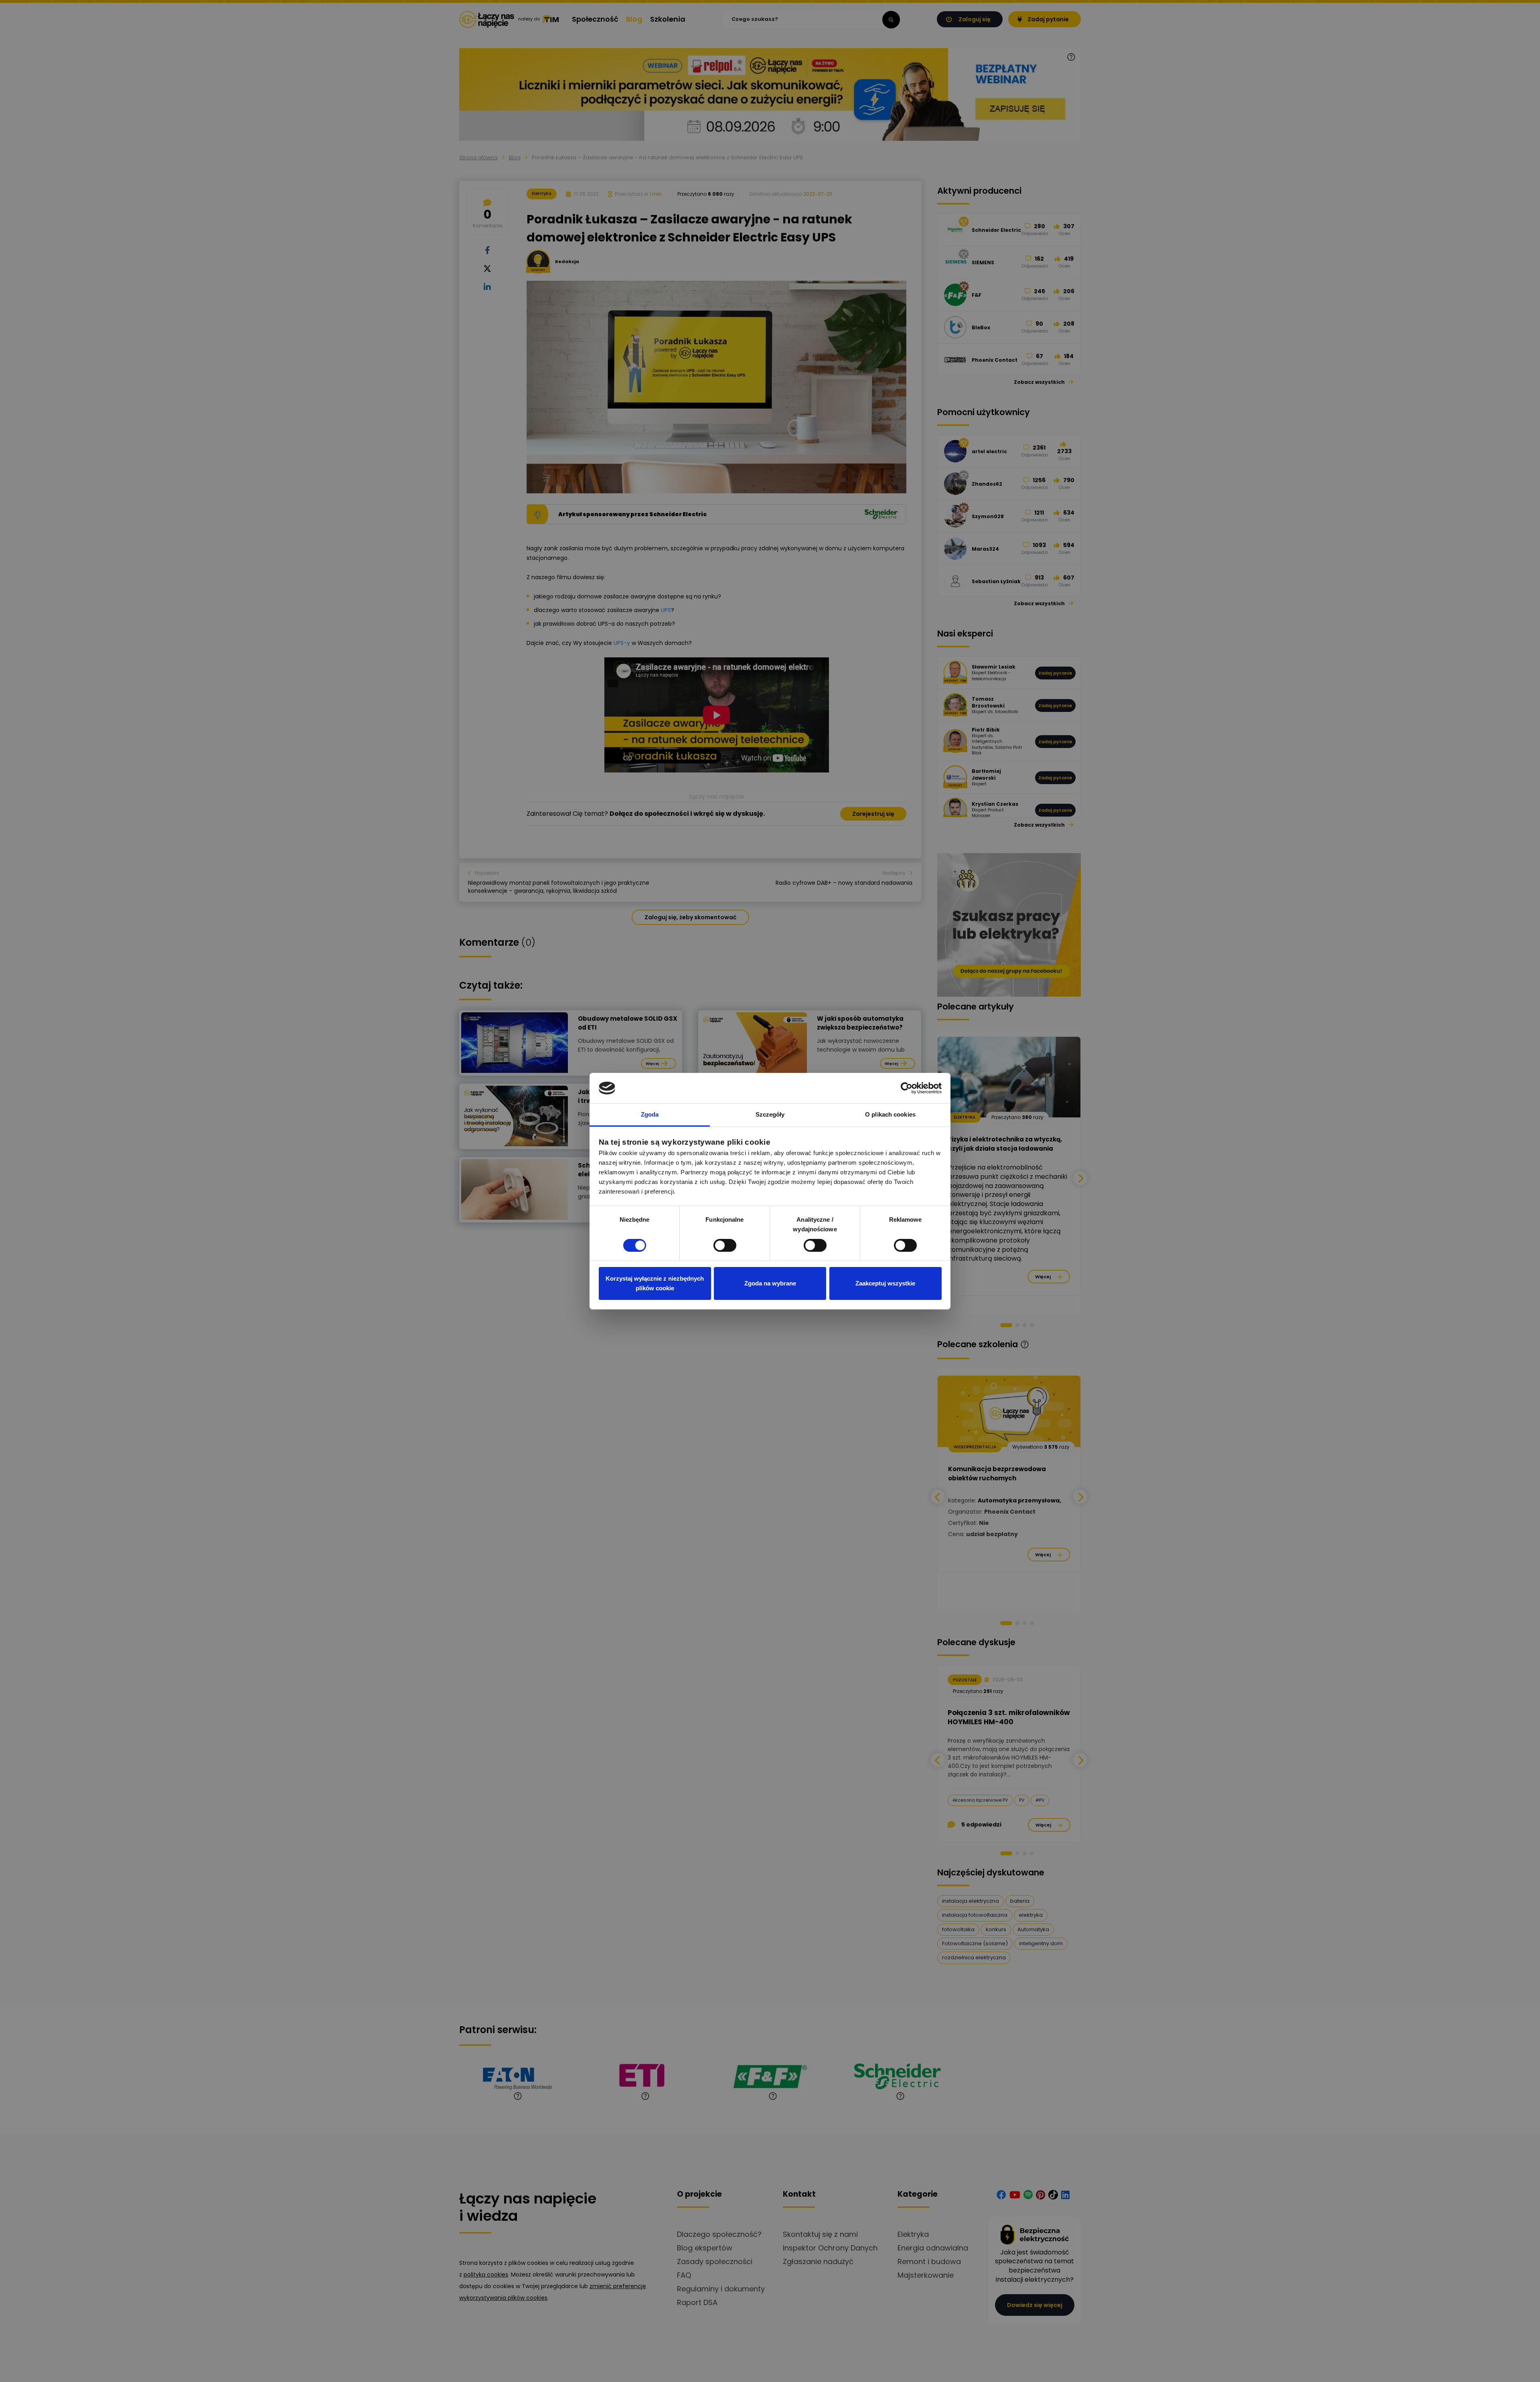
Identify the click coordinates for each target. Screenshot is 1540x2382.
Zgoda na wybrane (770, 1283)
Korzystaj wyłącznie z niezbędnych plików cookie (655, 1283)
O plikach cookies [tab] (890, 1114)
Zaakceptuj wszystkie (885, 1283)
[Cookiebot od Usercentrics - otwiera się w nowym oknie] (907, 1088)
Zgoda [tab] (650, 1114)
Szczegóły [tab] (770, 1114)
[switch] (725, 1245)
